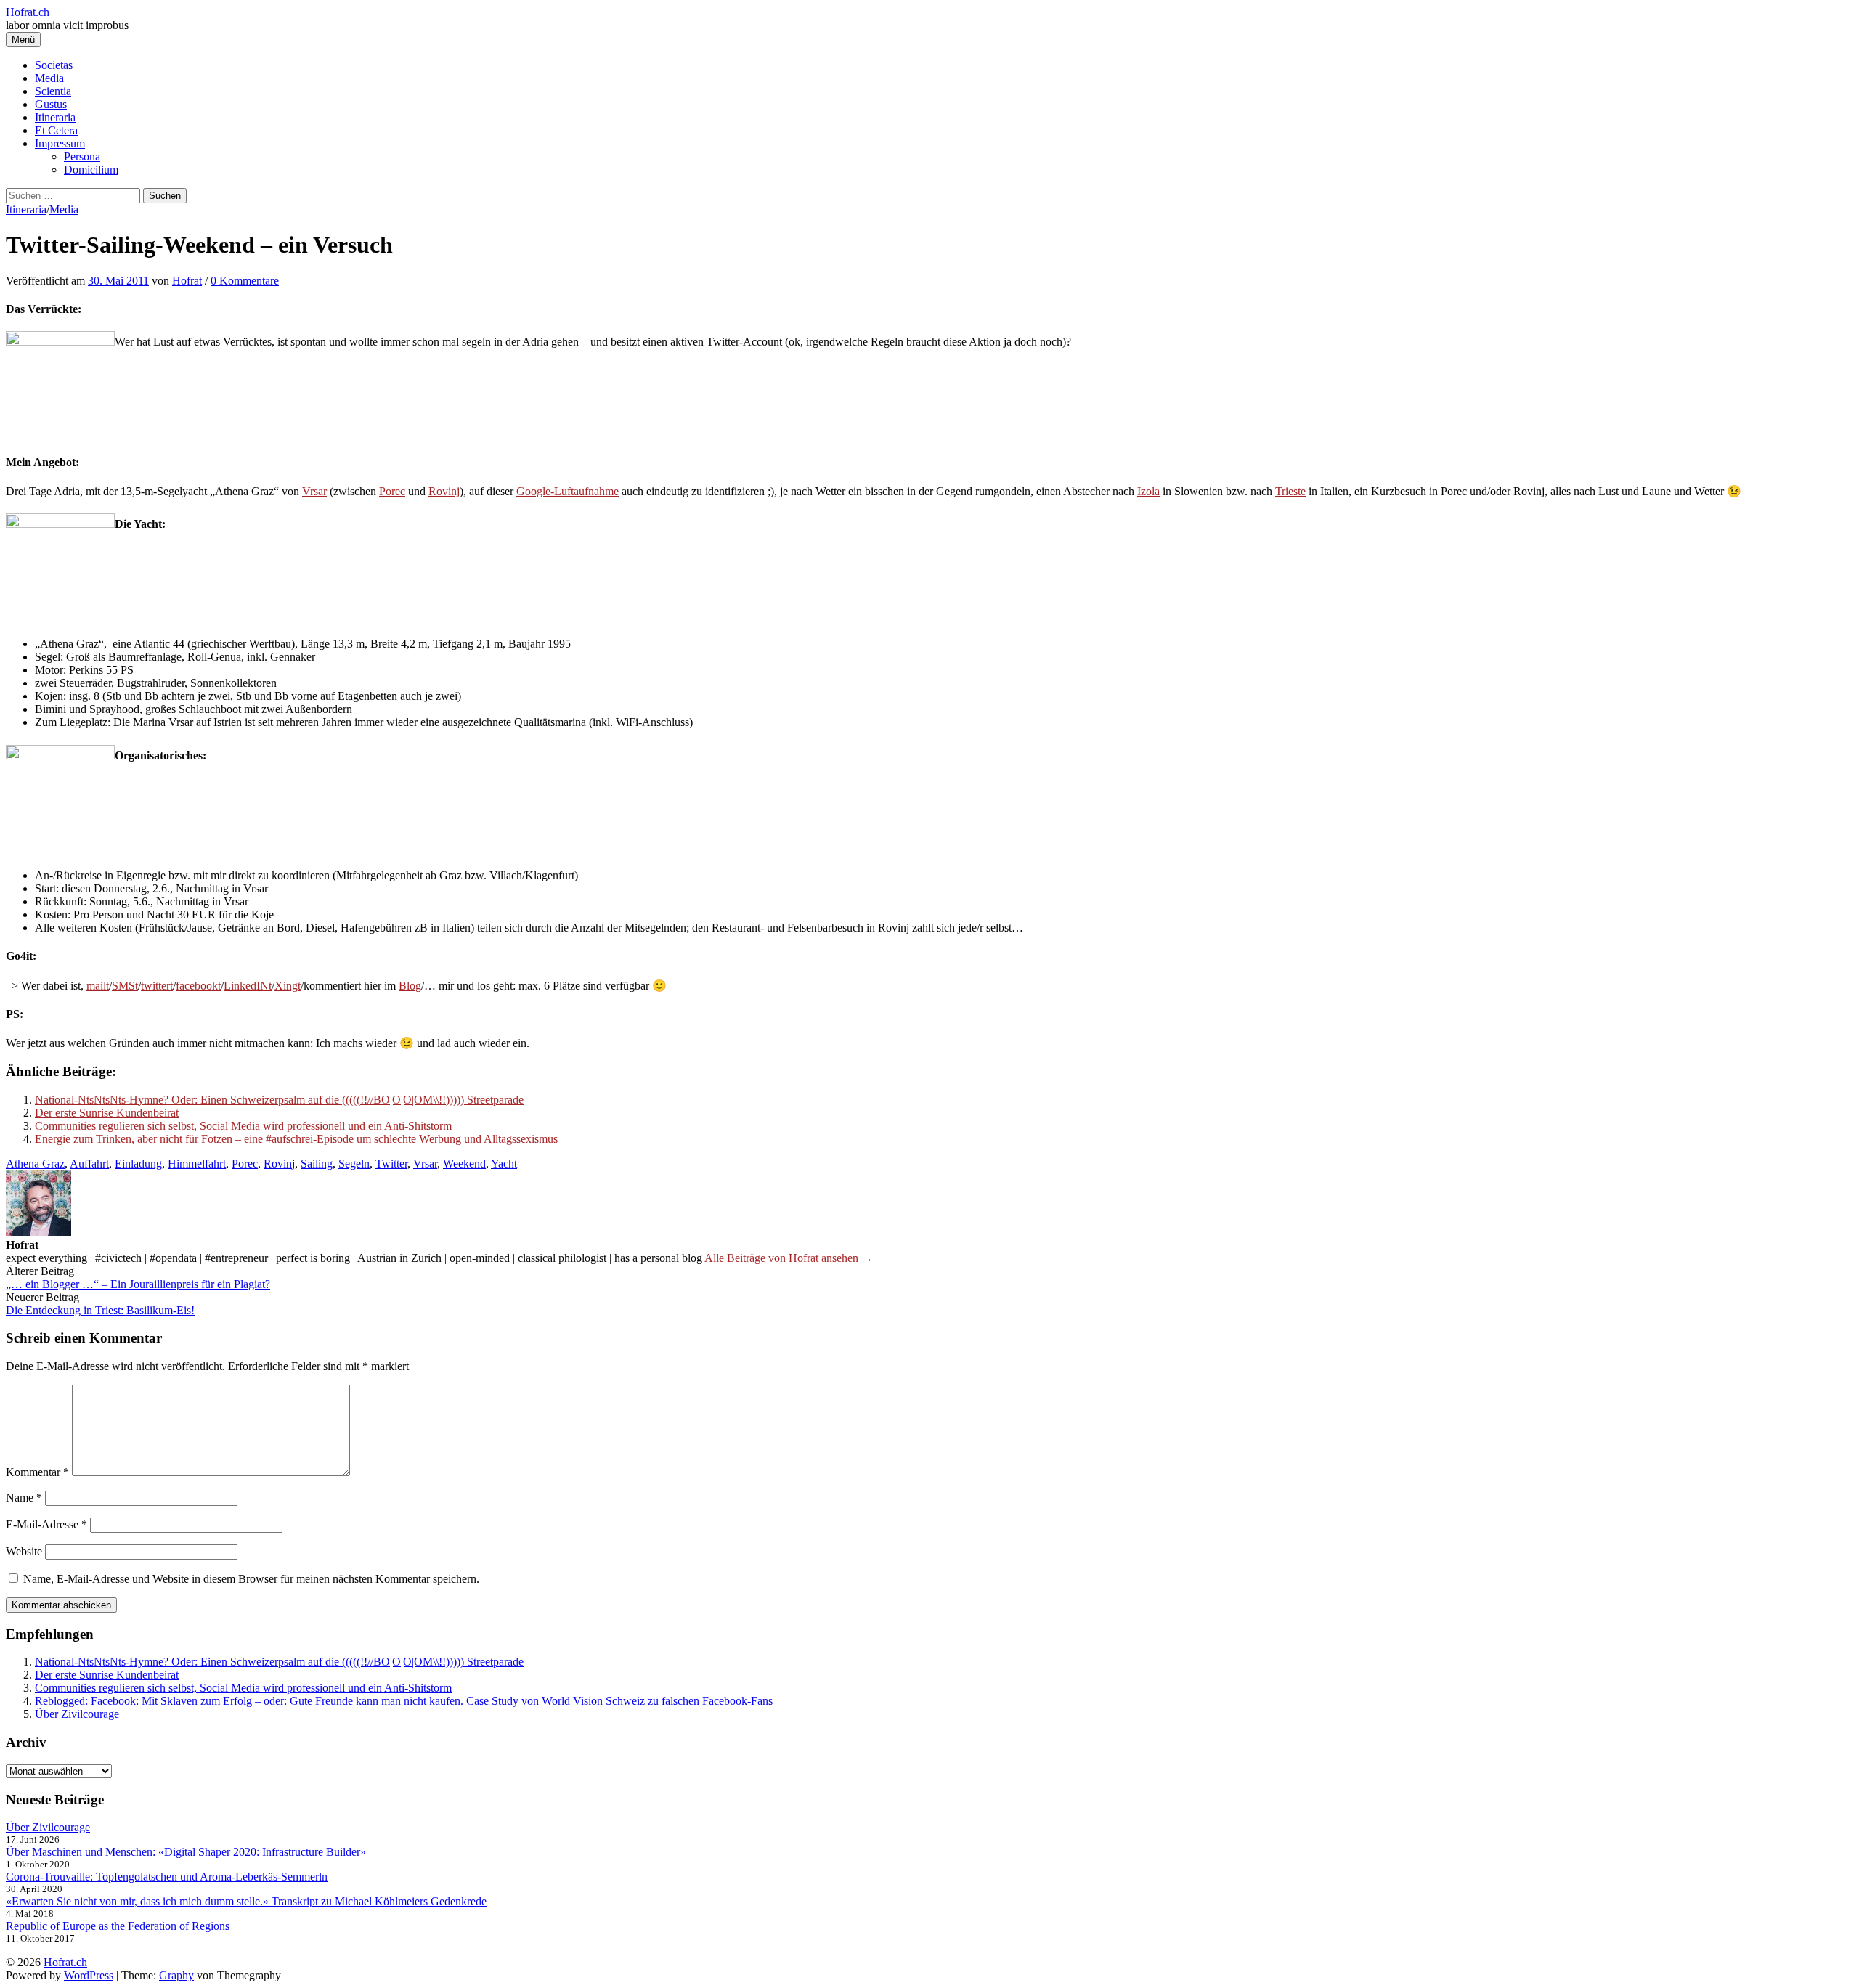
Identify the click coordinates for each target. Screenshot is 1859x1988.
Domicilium (91, 170)
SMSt (125, 986)
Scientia (53, 91)
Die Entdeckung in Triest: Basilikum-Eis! (100, 1310)
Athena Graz (35, 1164)
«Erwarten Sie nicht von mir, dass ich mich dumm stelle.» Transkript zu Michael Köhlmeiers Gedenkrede (246, 1901)
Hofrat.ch (28, 12)
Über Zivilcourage (77, 1714)
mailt (98, 986)
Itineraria (55, 117)
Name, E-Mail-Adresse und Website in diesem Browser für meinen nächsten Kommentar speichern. (251, 1579)
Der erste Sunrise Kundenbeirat (107, 1113)
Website (24, 1551)
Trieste (1290, 491)
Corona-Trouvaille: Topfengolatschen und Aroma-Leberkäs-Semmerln (167, 1877)
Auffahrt (89, 1164)
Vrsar (314, 491)
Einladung (138, 1164)
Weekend (464, 1164)
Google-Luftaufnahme (568, 491)
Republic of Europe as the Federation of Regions (118, 1926)
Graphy (176, 1975)
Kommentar (37, 1472)
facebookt (198, 986)
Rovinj (444, 491)
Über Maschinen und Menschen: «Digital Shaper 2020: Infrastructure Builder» (186, 1852)
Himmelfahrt (197, 1164)
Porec (392, 491)
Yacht (504, 1164)
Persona (82, 156)
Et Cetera (56, 130)
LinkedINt (248, 986)
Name (24, 1498)
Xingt (288, 986)
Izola (1148, 491)
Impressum (60, 143)
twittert (157, 986)
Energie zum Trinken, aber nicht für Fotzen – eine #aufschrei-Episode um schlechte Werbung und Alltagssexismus (296, 1139)
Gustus (51, 104)
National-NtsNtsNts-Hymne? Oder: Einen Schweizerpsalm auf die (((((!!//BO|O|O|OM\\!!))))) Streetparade (279, 1100)
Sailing (317, 1164)
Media (49, 78)
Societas (54, 65)
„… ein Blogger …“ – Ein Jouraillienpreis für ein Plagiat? (138, 1284)
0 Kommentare (245, 281)
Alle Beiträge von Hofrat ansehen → (789, 1258)
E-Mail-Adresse (46, 1524)
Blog (410, 986)
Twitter (391, 1164)
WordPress (89, 1975)
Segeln (354, 1164)
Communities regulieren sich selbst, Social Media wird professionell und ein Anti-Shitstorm (243, 1126)
